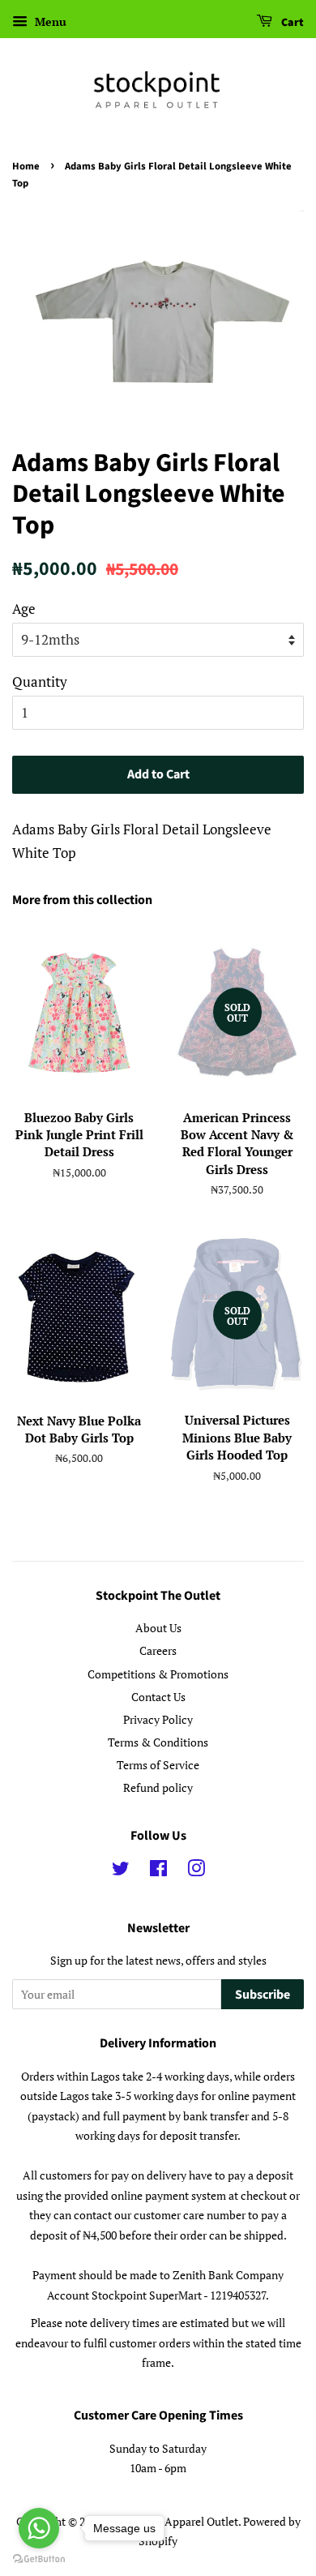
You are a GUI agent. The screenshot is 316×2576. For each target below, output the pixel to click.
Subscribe (263, 1995)
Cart (291, 23)
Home (26, 166)
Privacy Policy (158, 1719)
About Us (158, 1628)
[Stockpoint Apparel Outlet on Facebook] (158, 1871)
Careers (158, 1650)
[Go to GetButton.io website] (39, 2559)
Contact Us (158, 1697)
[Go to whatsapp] (39, 2528)
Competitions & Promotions (158, 1674)
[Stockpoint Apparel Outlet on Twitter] (121, 1871)
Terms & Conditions (158, 1742)
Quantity (40, 682)
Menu (49, 21)
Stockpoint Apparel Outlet (173, 2521)
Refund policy (158, 1787)
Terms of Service (158, 1765)
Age (24, 609)
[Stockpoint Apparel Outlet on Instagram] (196, 1871)
